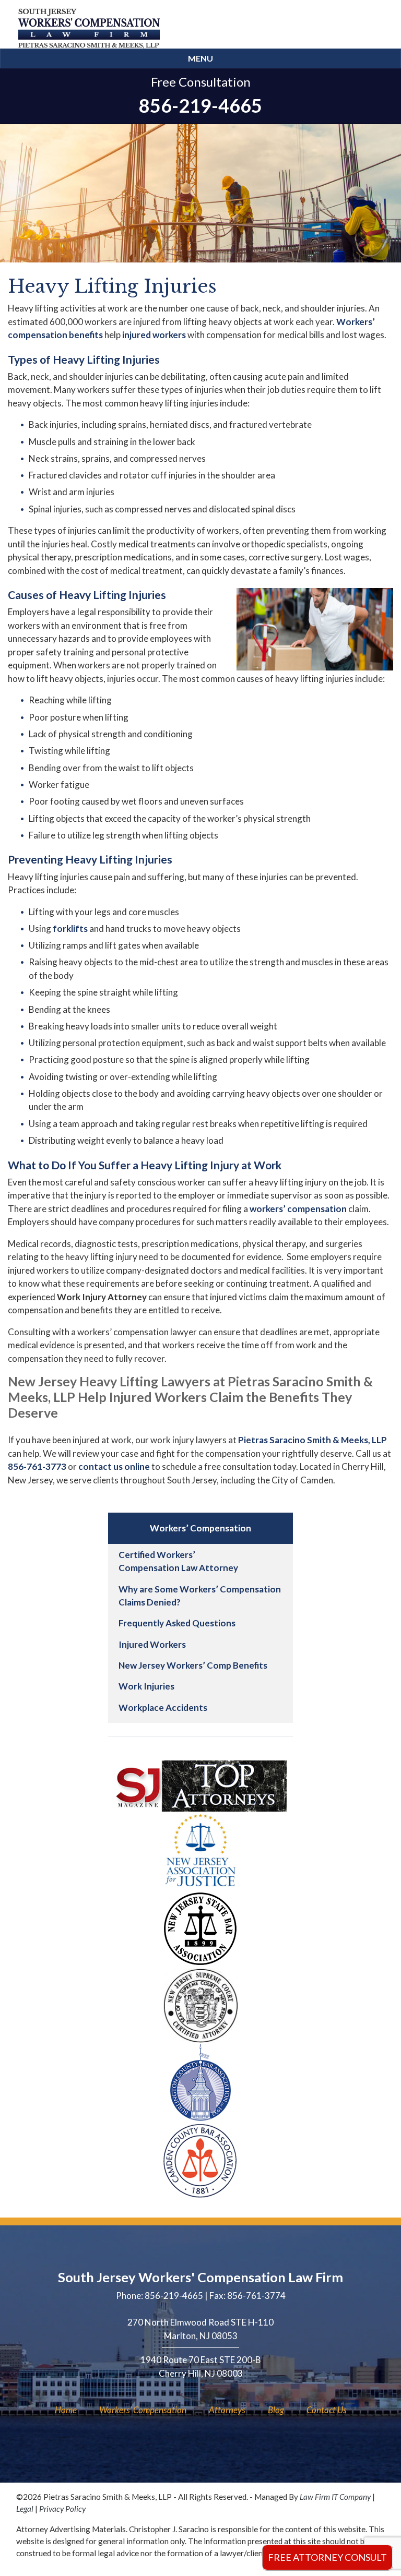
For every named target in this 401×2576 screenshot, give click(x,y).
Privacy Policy (62, 2509)
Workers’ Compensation (143, 2410)
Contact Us (327, 2410)
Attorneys (227, 2410)
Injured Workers (152, 1644)
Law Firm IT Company (335, 2497)
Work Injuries (146, 1686)
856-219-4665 (200, 105)
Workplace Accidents (163, 1708)
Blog (276, 2410)
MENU (200, 58)
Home (66, 2410)
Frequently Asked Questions (177, 1623)
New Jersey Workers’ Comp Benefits (193, 1665)
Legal (25, 2509)
